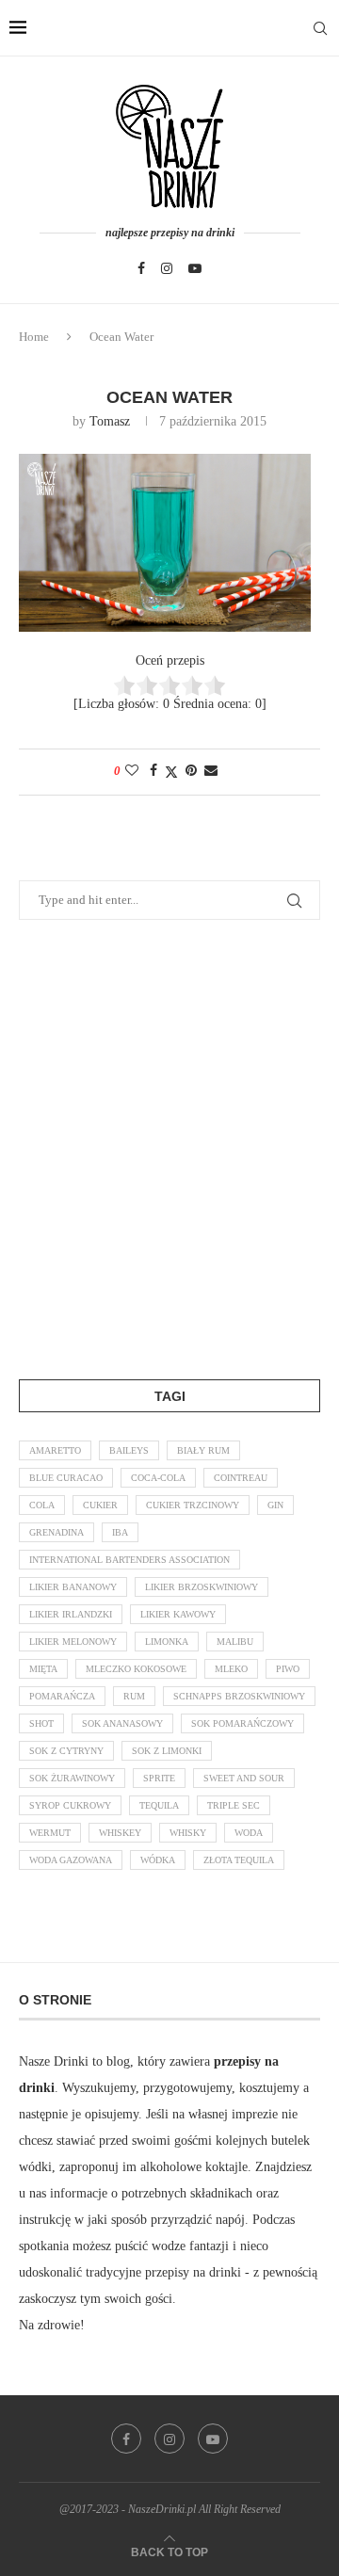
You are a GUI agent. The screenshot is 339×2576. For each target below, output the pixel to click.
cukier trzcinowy (193, 1505)
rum (134, 1696)
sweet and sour (244, 1778)
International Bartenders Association (129, 1560)
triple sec (234, 1805)
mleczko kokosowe (136, 1669)
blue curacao (66, 1478)
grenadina (56, 1532)
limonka (167, 1642)
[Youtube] (195, 268)
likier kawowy (178, 1614)
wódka (158, 1860)
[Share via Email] (211, 771)
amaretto (55, 1450)
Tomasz (110, 421)
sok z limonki (167, 1751)
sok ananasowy (122, 1723)
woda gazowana (71, 1860)
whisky (188, 1833)
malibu (235, 1642)
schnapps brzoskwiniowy (239, 1696)
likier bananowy (73, 1587)
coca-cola (158, 1478)
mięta (43, 1669)
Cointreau (241, 1478)
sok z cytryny (66, 1751)
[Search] (320, 28)
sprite (159, 1778)
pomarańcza (62, 1696)
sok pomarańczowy (242, 1723)
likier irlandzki (71, 1614)
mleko (231, 1669)
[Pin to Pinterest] (191, 771)
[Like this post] (132, 771)
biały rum (203, 1450)
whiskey (120, 1833)
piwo (288, 1669)
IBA (120, 1532)
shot (41, 1723)
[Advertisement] (169, 1146)
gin (275, 1505)
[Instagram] (167, 268)
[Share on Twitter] (171, 772)
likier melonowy (73, 1642)
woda (249, 1833)
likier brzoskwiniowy (202, 1587)
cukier (100, 1505)
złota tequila (239, 1860)
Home (34, 337)
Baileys (129, 1450)
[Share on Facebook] (153, 771)
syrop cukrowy (70, 1805)
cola (42, 1505)
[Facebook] (141, 268)
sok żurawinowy (72, 1778)
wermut (50, 1833)
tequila (159, 1805)
